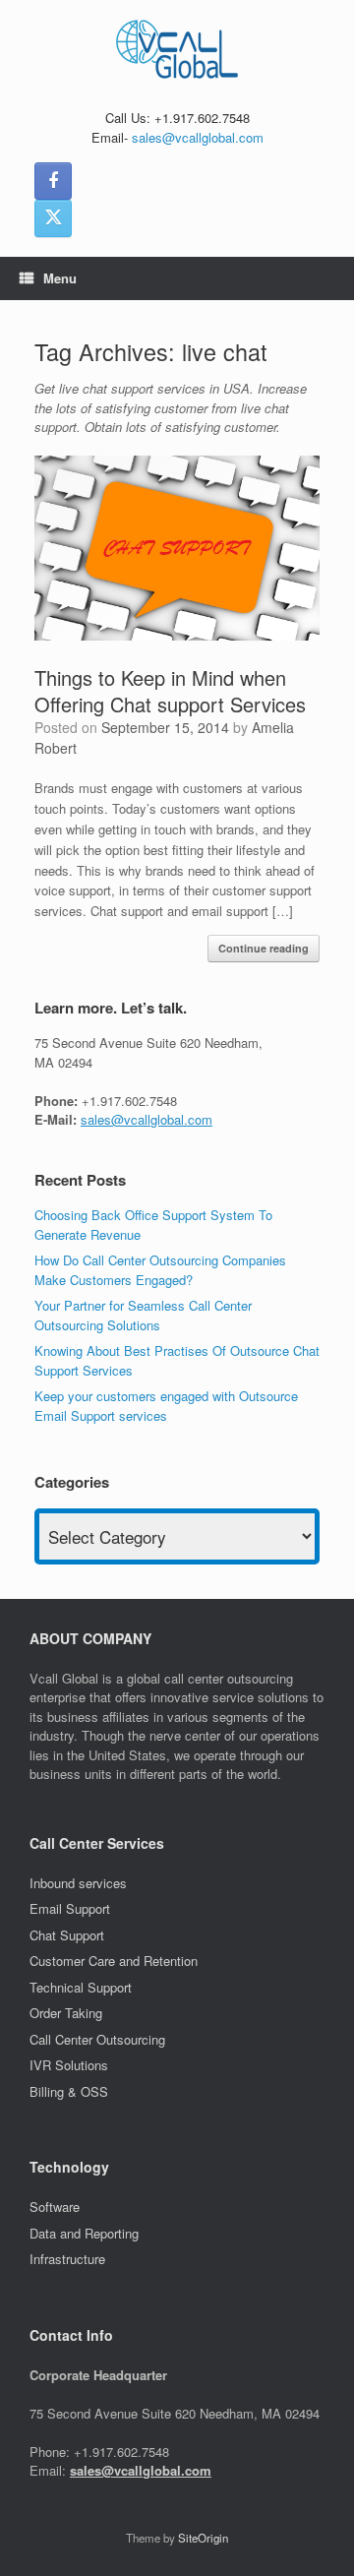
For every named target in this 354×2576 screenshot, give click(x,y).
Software (55, 2207)
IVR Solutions (71, 2065)
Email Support (70, 1908)
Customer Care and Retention (114, 1961)
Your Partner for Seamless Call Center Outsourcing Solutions (143, 1315)
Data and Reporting (84, 2233)
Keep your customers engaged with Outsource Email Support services (166, 1406)
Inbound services (78, 1883)
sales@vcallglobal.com (198, 137)
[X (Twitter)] (53, 218)
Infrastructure (67, 2259)
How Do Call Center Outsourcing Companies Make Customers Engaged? (160, 1270)
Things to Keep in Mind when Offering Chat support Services (170, 691)
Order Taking (68, 2013)
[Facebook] (53, 181)
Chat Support (67, 1935)
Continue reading (264, 948)
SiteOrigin (203, 2538)
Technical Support (81, 1987)
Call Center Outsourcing (99, 2039)
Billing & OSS (71, 2091)
